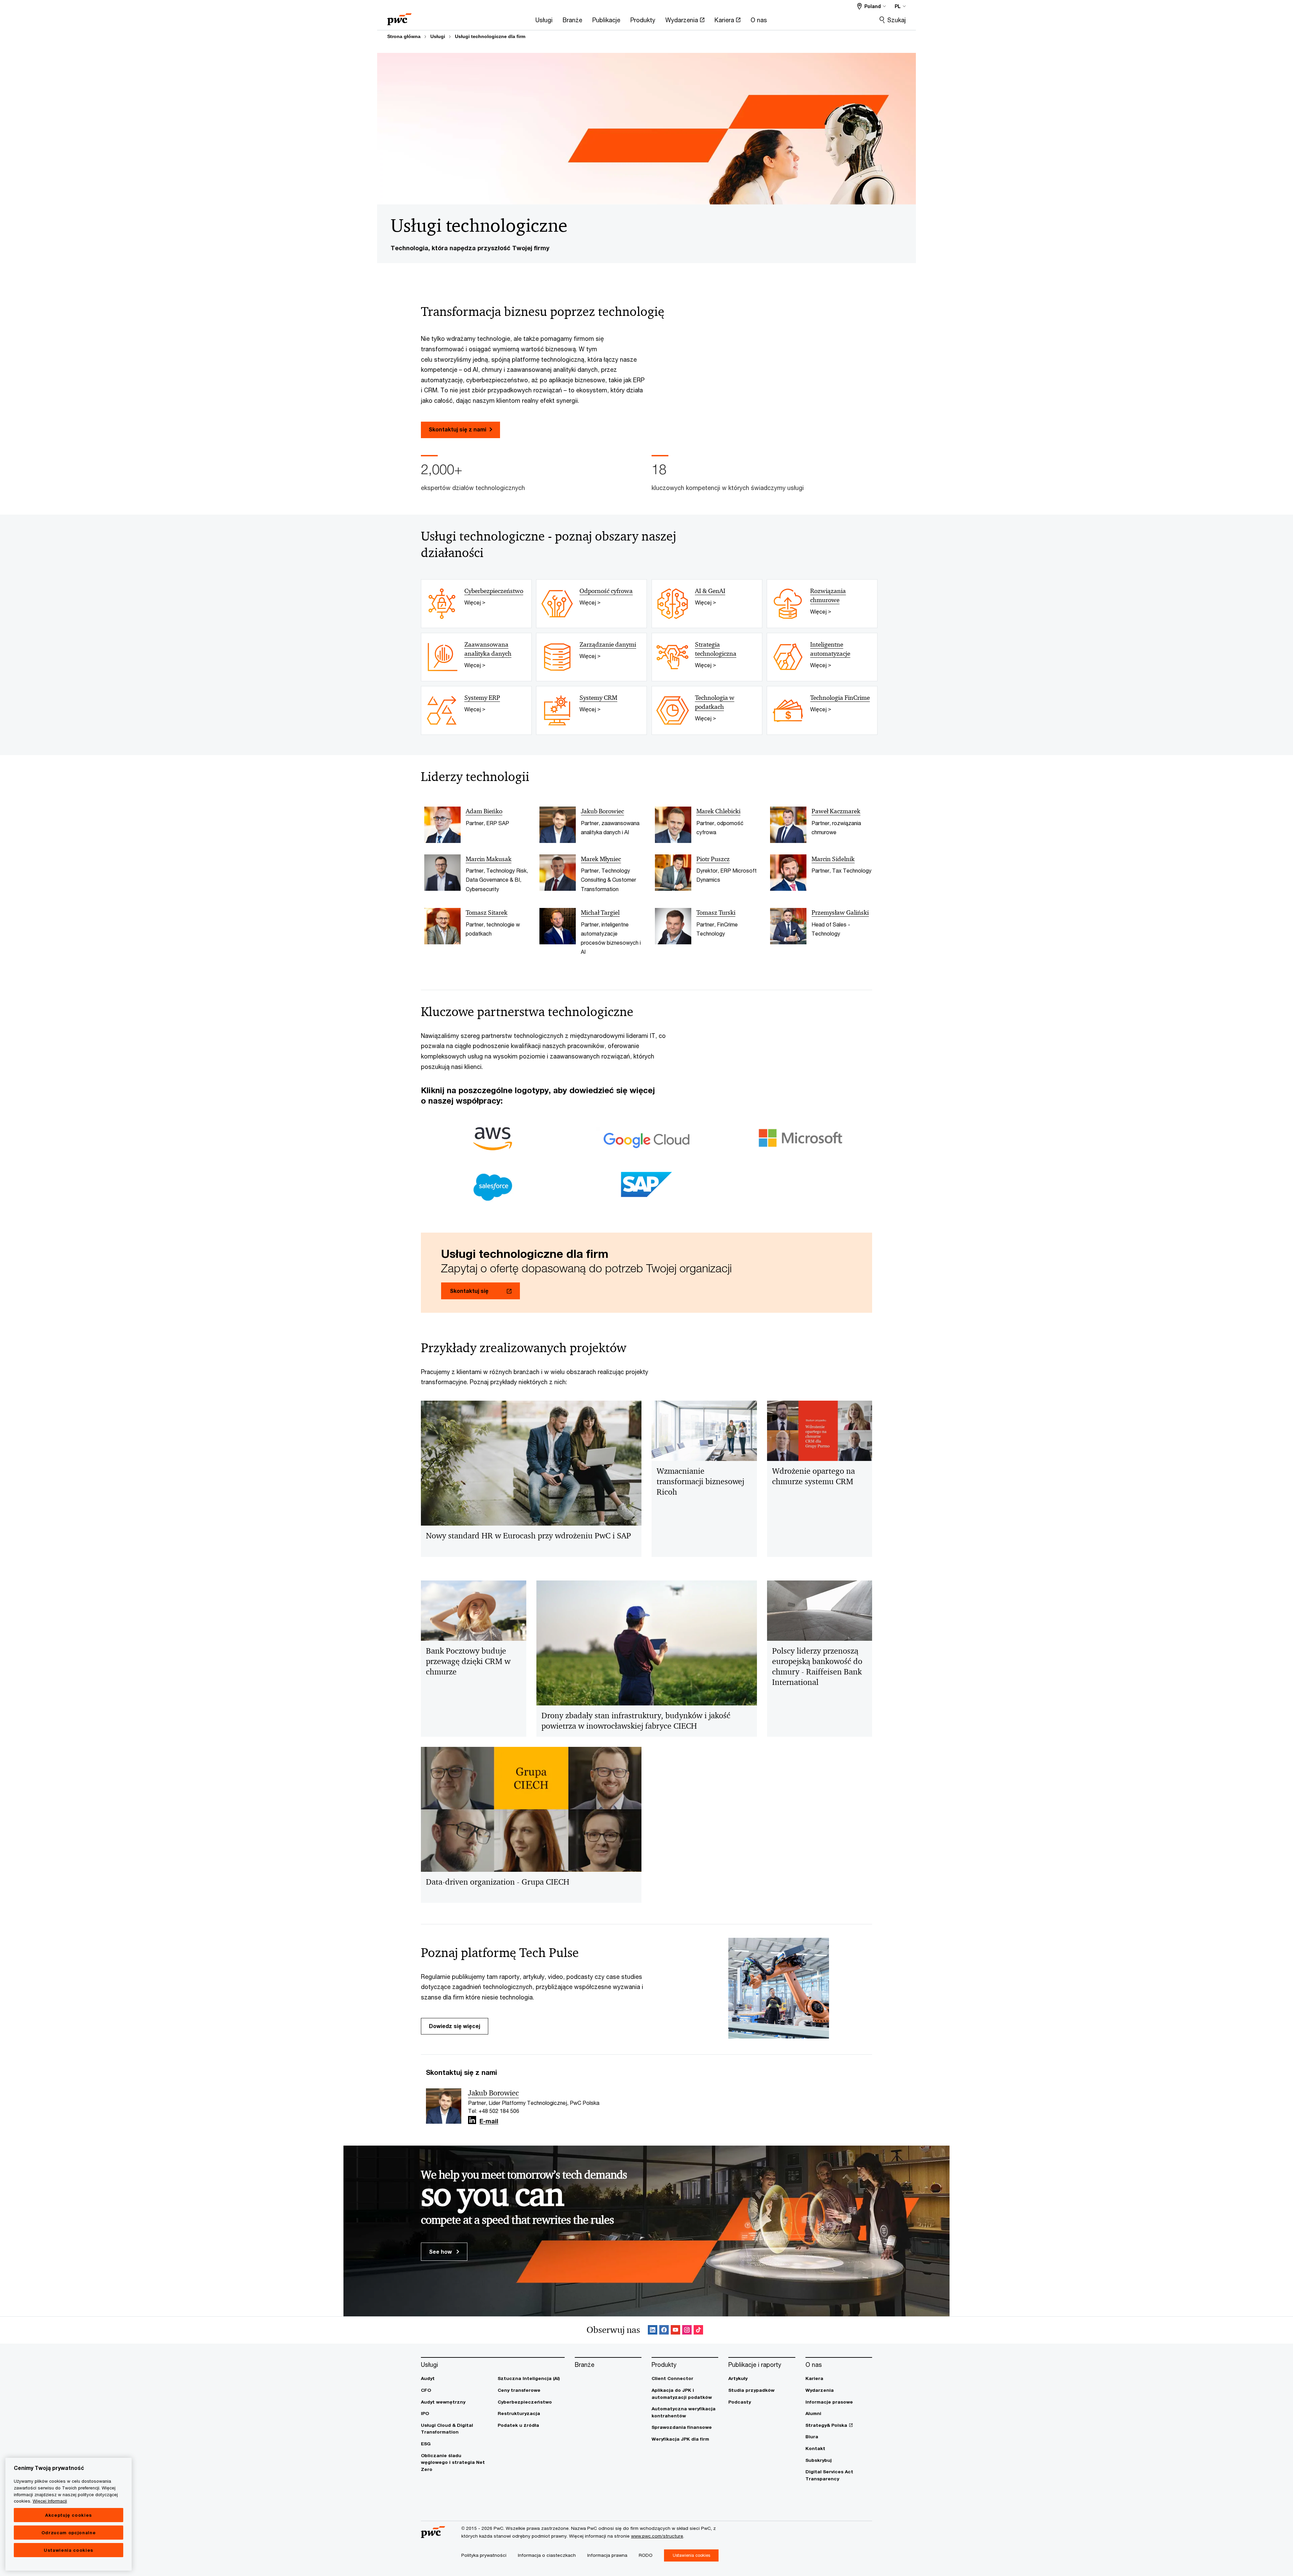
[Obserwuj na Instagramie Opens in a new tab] (687, 2330)
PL (898, 6)
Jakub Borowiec (493, 2093)
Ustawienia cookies (69, 2550)
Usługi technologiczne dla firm (490, 36)
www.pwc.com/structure (657, 2536)
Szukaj (897, 20)
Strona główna (404, 36)
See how (441, 2252)
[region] (69, 2514)
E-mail (489, 2121)
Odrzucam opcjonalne (69, 2533)
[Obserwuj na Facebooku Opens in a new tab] (664, 2330)
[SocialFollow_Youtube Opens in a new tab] (675, 2330)
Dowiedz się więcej (455, 2026)
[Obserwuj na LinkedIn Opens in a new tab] (472, 2120)
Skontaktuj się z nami (457, 429)
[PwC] (399, 17)
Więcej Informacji (50, 2501)
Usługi (438, 36)
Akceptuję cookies (69, 2515)
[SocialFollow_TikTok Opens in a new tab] (698, 2330)
